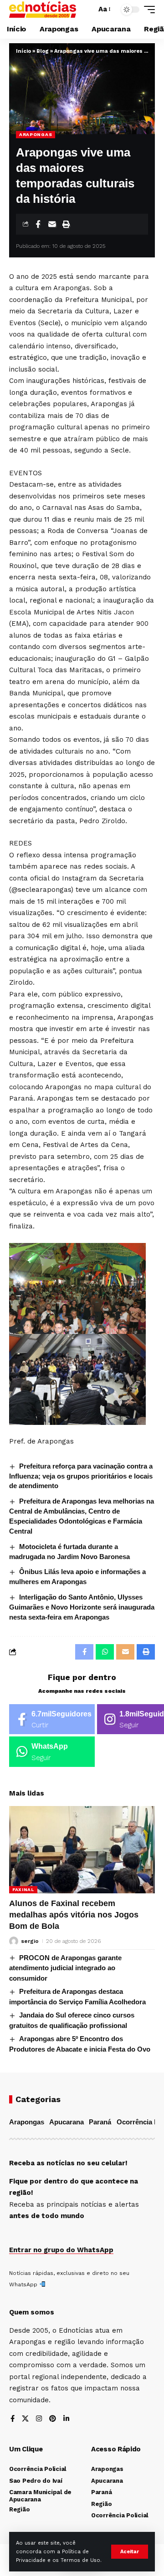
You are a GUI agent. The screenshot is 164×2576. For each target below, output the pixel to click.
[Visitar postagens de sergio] (14, 1941)
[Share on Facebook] (38, 224)
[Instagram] (39, 2419)
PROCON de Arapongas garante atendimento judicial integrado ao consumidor (65, 1968)
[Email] (52, 224)
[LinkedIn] (66, 2419)
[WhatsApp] (52, 1752)
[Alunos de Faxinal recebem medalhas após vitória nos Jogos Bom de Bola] (82, 1850)
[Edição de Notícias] (43, 10)
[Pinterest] (53, 2419)
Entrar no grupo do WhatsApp (61, 2250)
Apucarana (67, 2122)
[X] (25, 2419)
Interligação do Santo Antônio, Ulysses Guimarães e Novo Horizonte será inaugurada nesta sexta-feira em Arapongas (82, 1607)
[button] (130, 2552)
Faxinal (23, 1889)
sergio (30, 1941)
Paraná (100, 2122)
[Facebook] (52, 1719)
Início (23, 51)
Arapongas (36, 134)
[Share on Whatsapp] (105, 1652)
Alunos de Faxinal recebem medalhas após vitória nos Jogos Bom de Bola (74, 1915)
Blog (43, 51)
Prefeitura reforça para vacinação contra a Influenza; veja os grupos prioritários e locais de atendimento (81, 1476)
